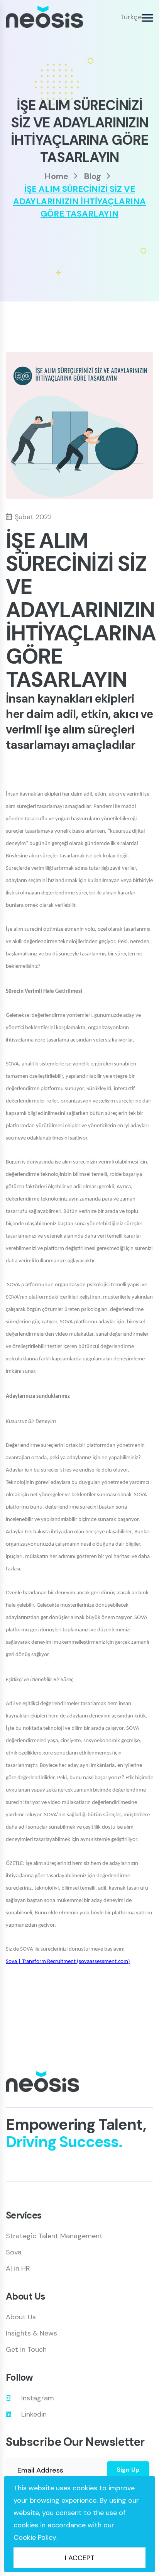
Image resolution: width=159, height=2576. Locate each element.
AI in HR (18, 2268)
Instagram (38, 2398)
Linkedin (34, 2414)
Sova (14, 2252)
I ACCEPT (80, 2558)
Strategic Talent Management (54, 2236)
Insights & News (31, 2333)
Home (56, 176)
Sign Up (128, 2470)
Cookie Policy (35, 2537)
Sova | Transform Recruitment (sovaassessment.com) (68, 1962)
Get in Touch (26, 2349)
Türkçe (131, 17)
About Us (21, 2317)
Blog (92, 176)
